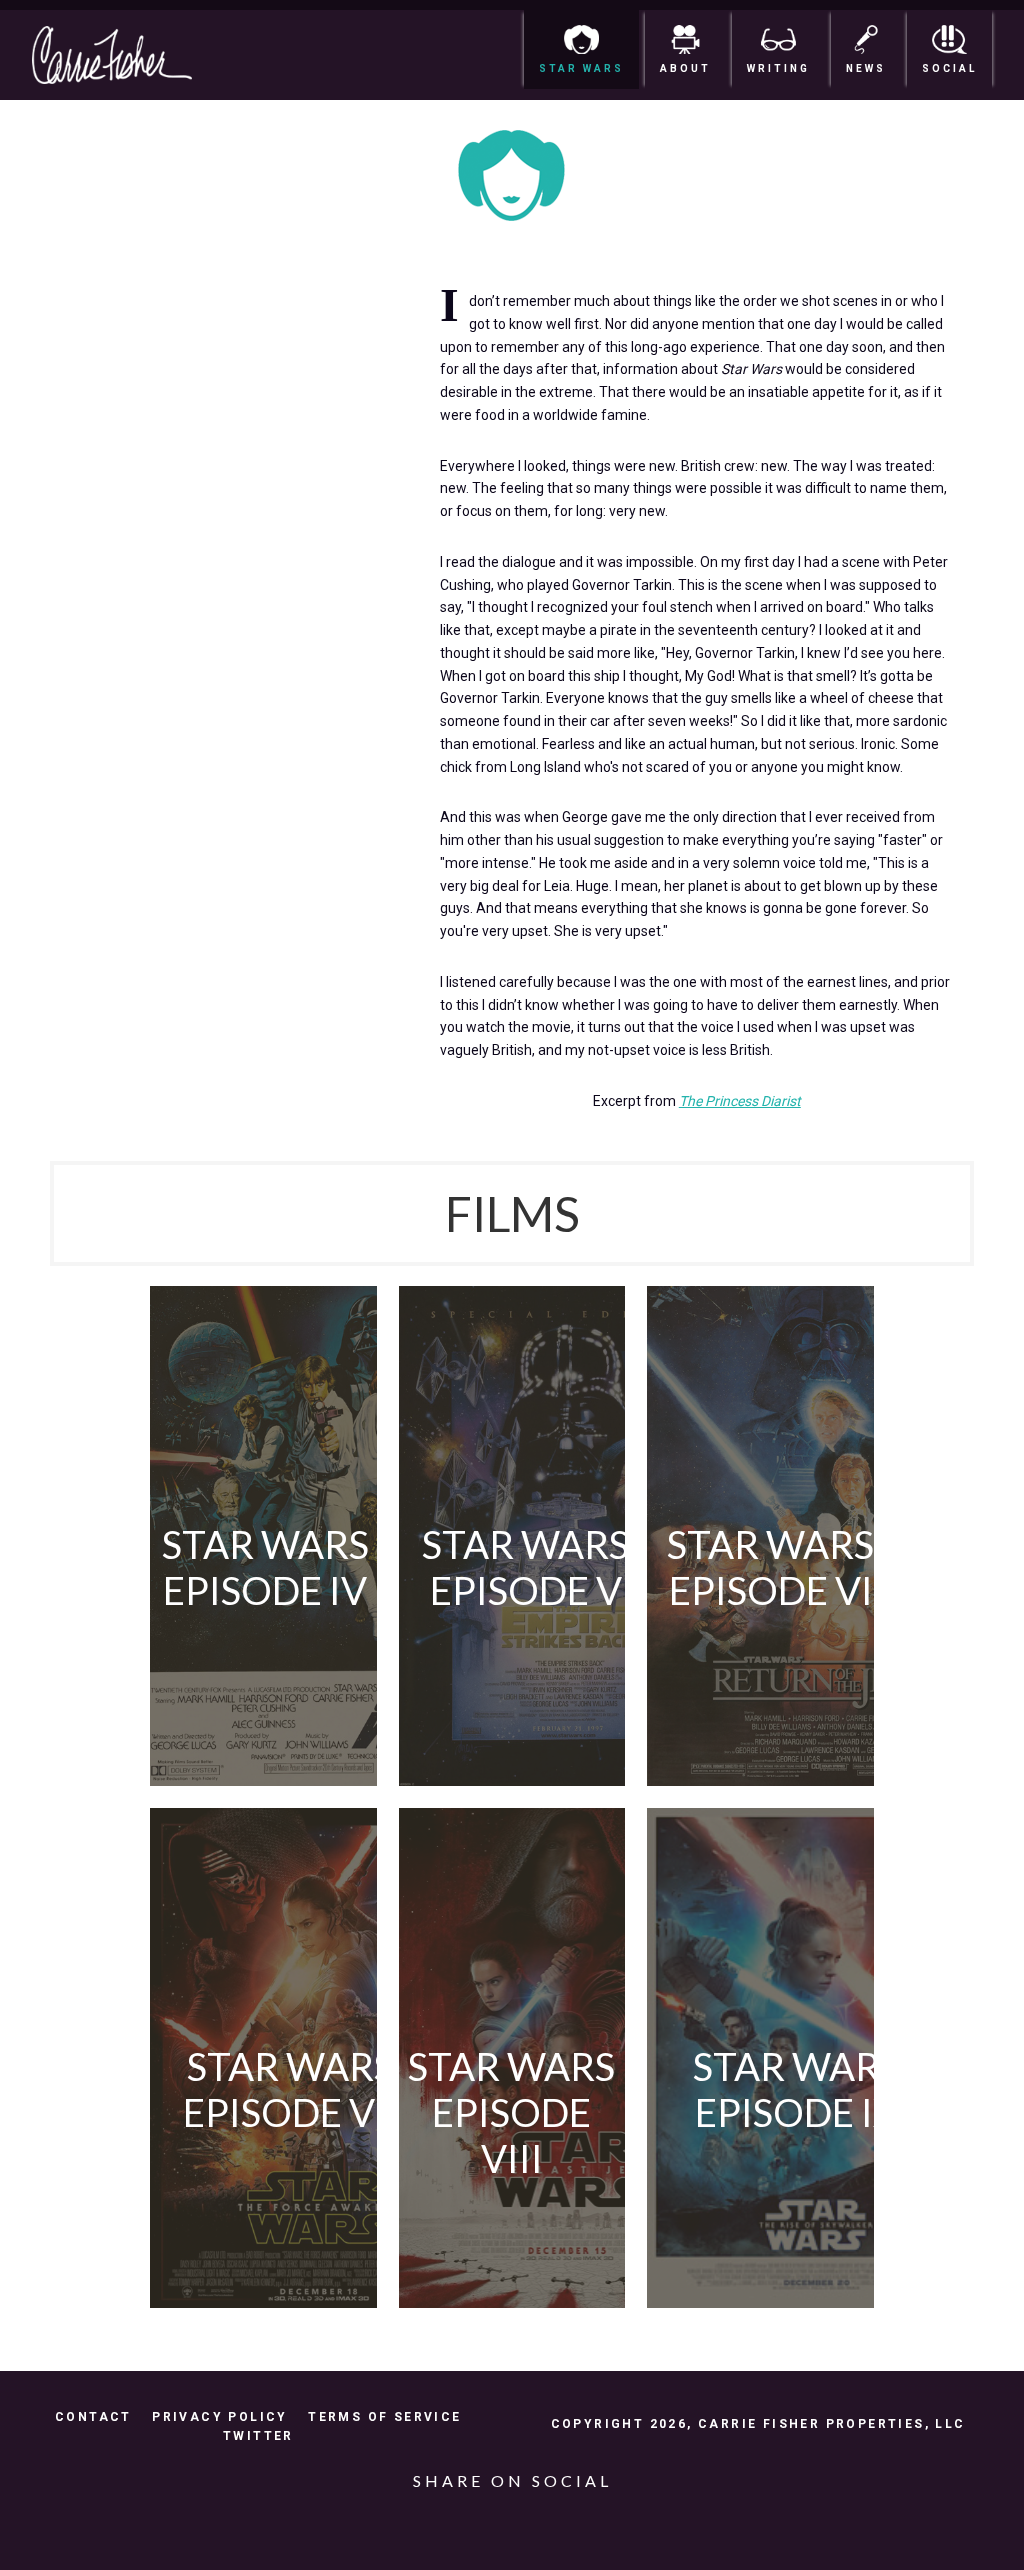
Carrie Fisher (128, 55)
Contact (93, 2417)
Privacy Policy (220, 2417)
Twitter (258, 2436)
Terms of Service (384, 2417)
